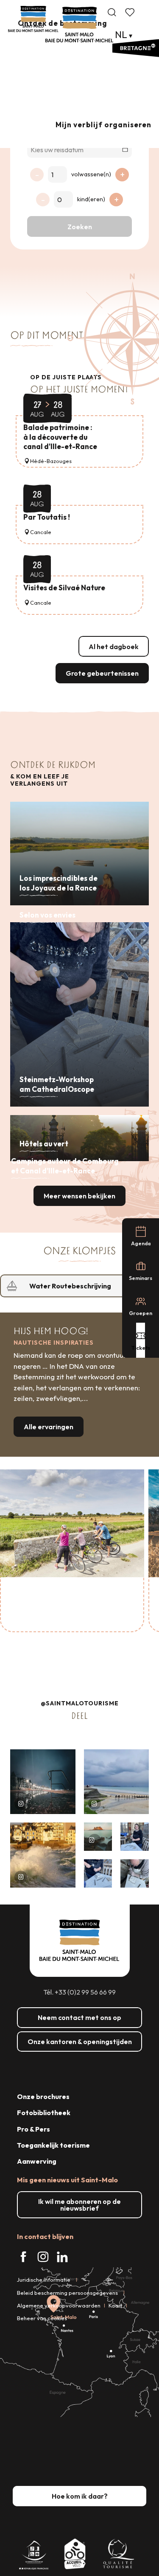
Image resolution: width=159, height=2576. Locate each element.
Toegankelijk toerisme (53, 2145)
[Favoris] (131, 12)
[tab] (71, 1286)
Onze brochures (43, 2096)
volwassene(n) (91, 174)
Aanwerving (37, 2161)
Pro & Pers (33, 2129)
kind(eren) (91, 199)
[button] (112, 12)
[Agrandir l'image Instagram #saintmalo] (43, 1782)
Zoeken (80, 227)
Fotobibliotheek (44, 2113)
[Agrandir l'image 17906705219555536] (43, 1855)
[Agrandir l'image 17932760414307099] (98, 1837)
